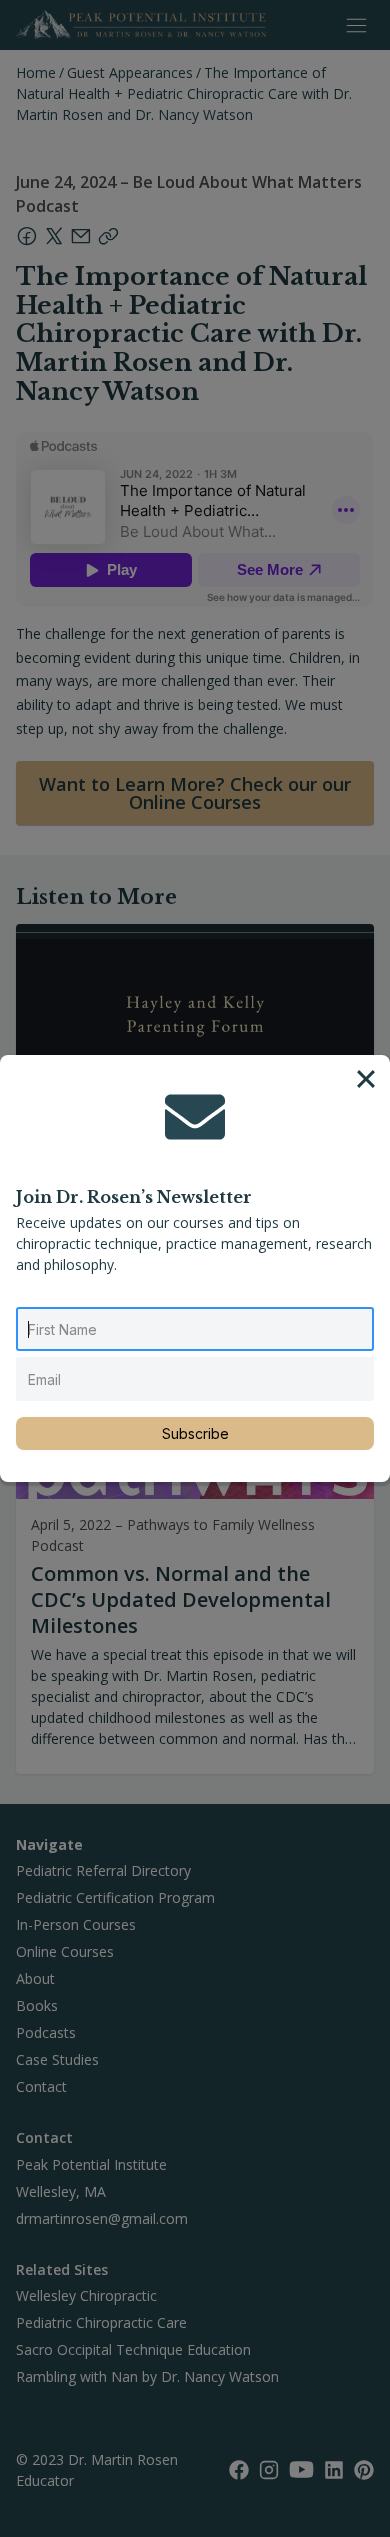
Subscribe (195, 1433)
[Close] (366, 1079)
